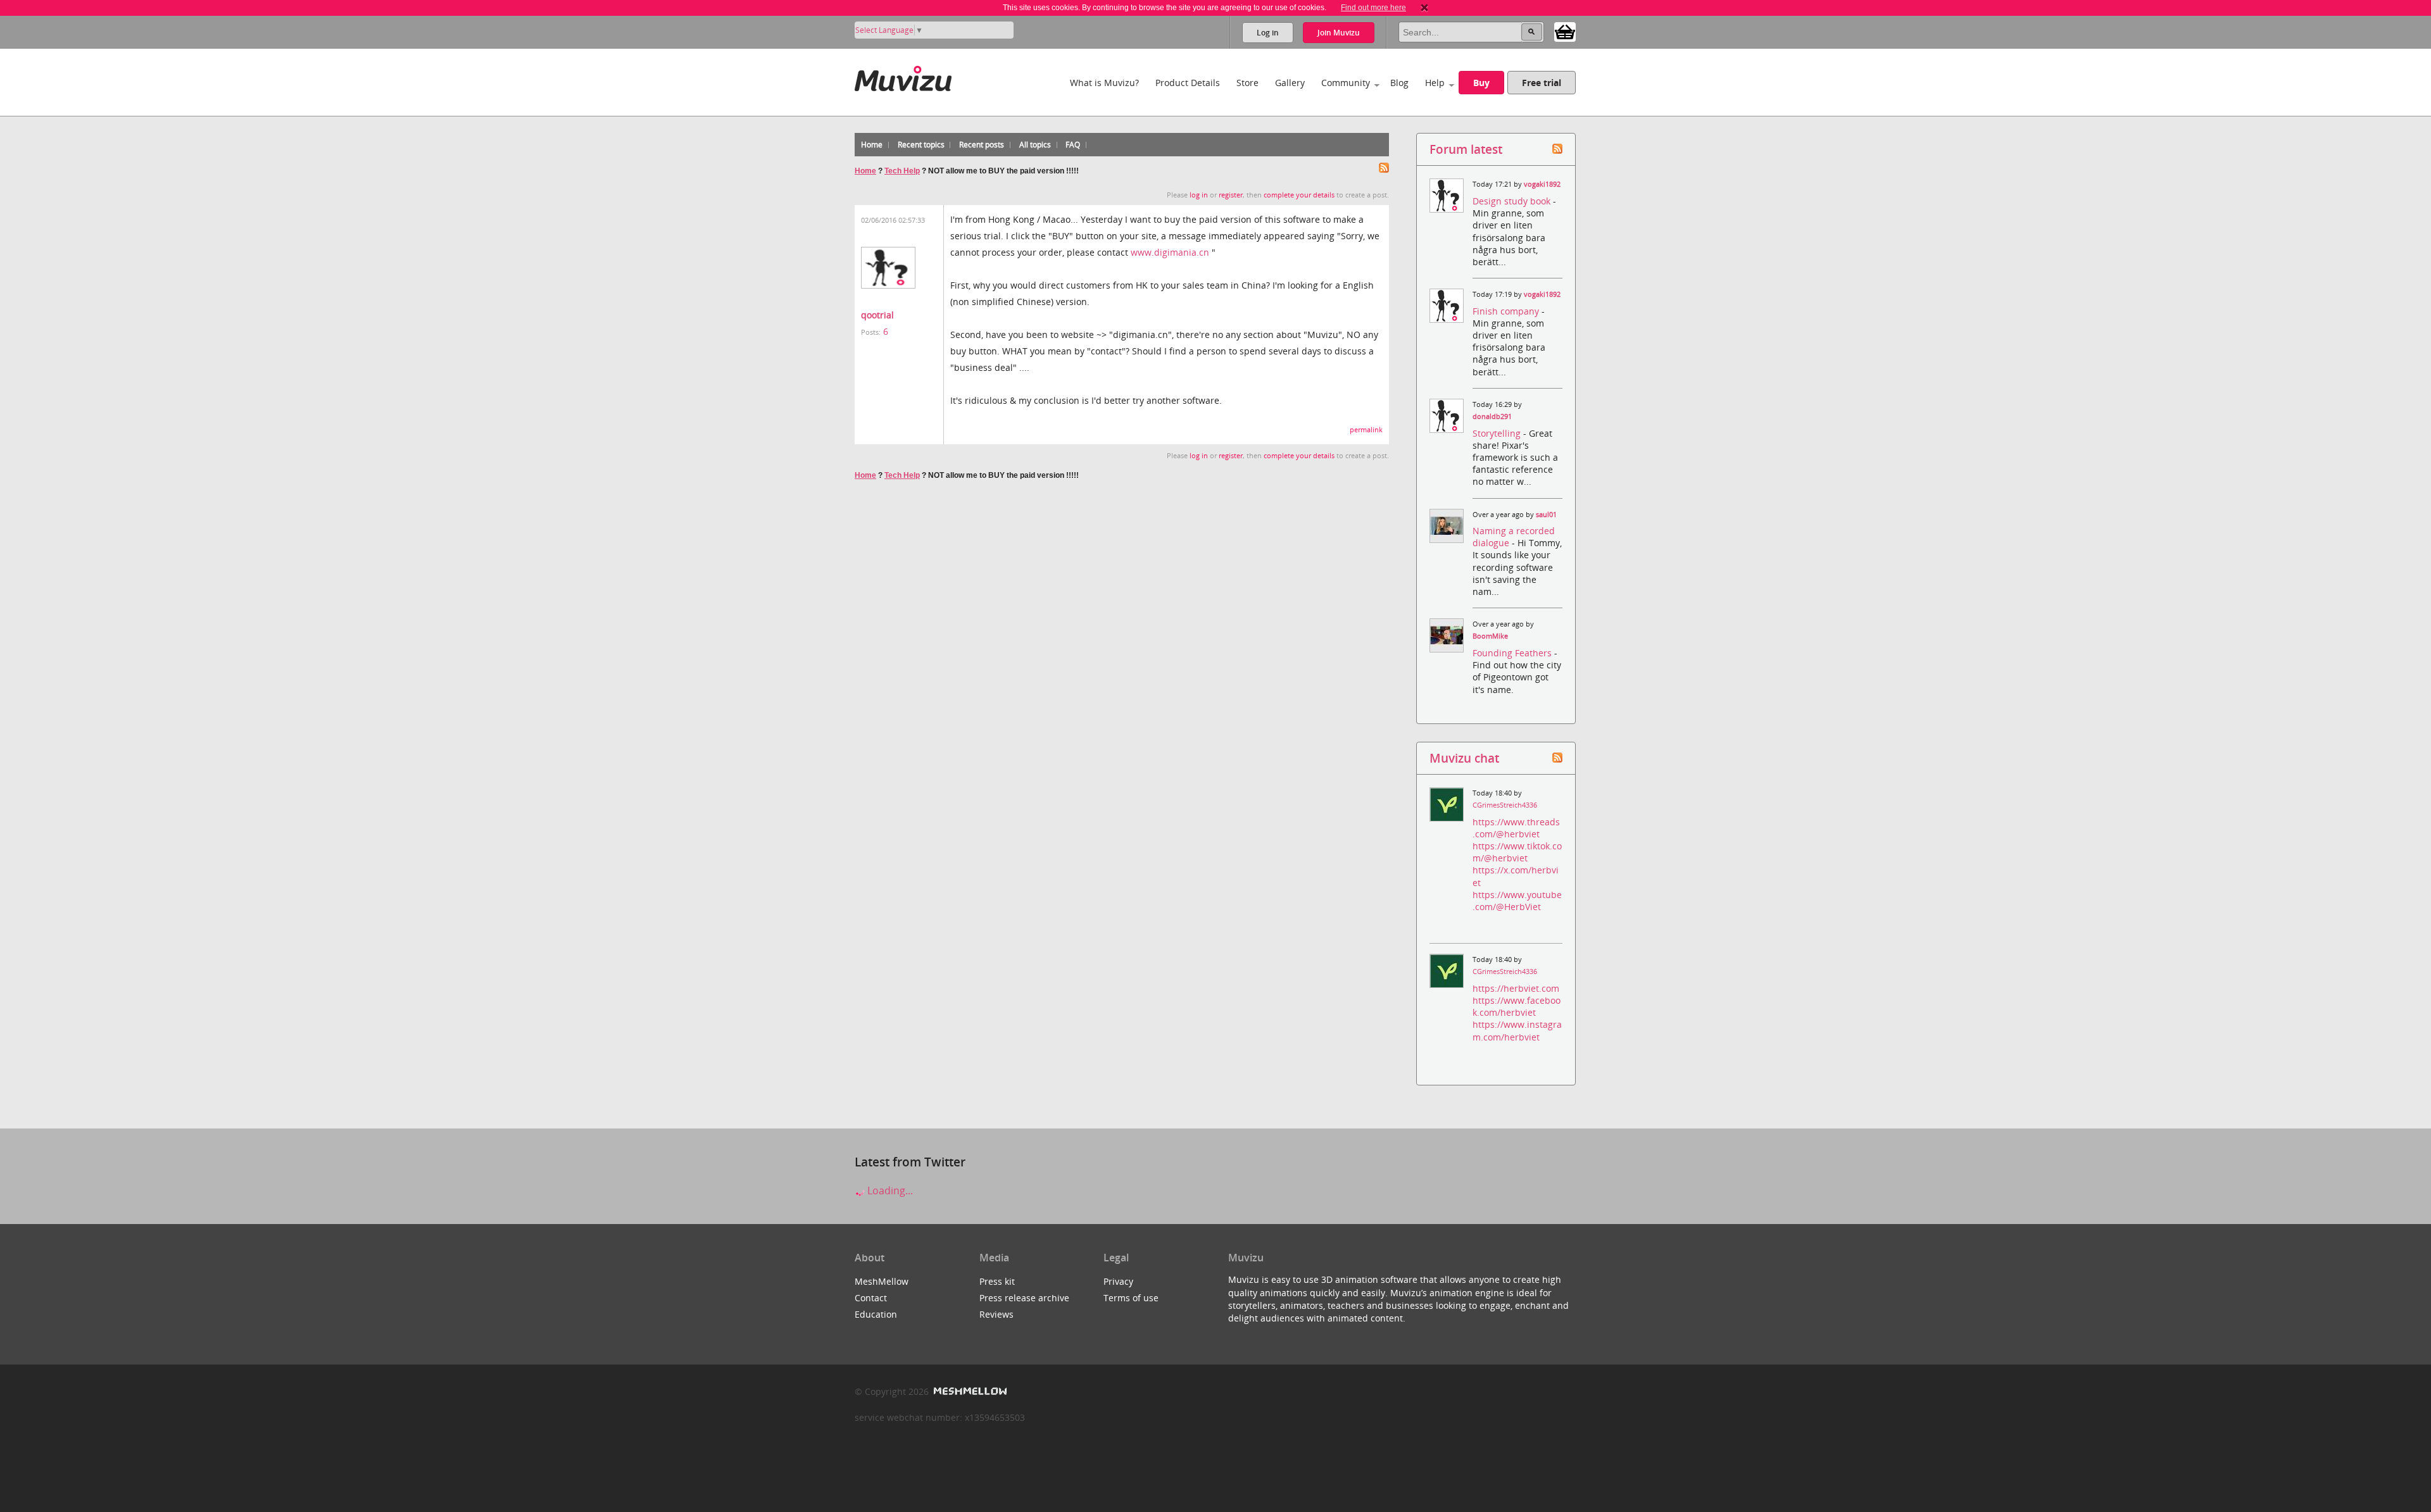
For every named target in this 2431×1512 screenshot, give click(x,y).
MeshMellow (882, 1281)
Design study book (1513, 201)
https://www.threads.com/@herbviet (1516, 828)
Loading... (889, 1190)
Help (1435, 83)
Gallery (1290, 83)
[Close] (1424, 8)
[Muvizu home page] (903, 76)
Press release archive (1024, 1298)
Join (1339, 33)
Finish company (1507, 311)
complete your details (1299, 195)
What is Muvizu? (1104, 83)
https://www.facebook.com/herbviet (1517, 1006)
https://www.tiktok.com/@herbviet (1517, 852)
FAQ (1073, 145)
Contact (871, 1298)
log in (1199, 195)
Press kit (997, 1281)
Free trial (1542, 83)
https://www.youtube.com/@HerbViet (1517, 901)
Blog (1399, 83)
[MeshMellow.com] (969, 1391)
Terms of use (1131, 1298)
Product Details (1188, 83)
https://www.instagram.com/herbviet (1517, 1030)
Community (1346, 83)
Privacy (1118, 1281)
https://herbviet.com (1516, 988)
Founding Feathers (1513, 653)
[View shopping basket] (1565, 31)
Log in (1268, 33)
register (1231, 195)
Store (1247, 83)
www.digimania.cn (1170, 252)
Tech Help (902, 171)
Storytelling (1498, 433)
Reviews (996, 1314)
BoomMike (1490, 636)
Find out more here (1373, 8)
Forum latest (1466, 149)
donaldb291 (1492, 416)
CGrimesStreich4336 (1505, 805)
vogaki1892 (1542, 184)
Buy (1481, 83)
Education (876, 1314)
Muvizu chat (1464, 758)
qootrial (877, 315)
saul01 (1546, 515)
